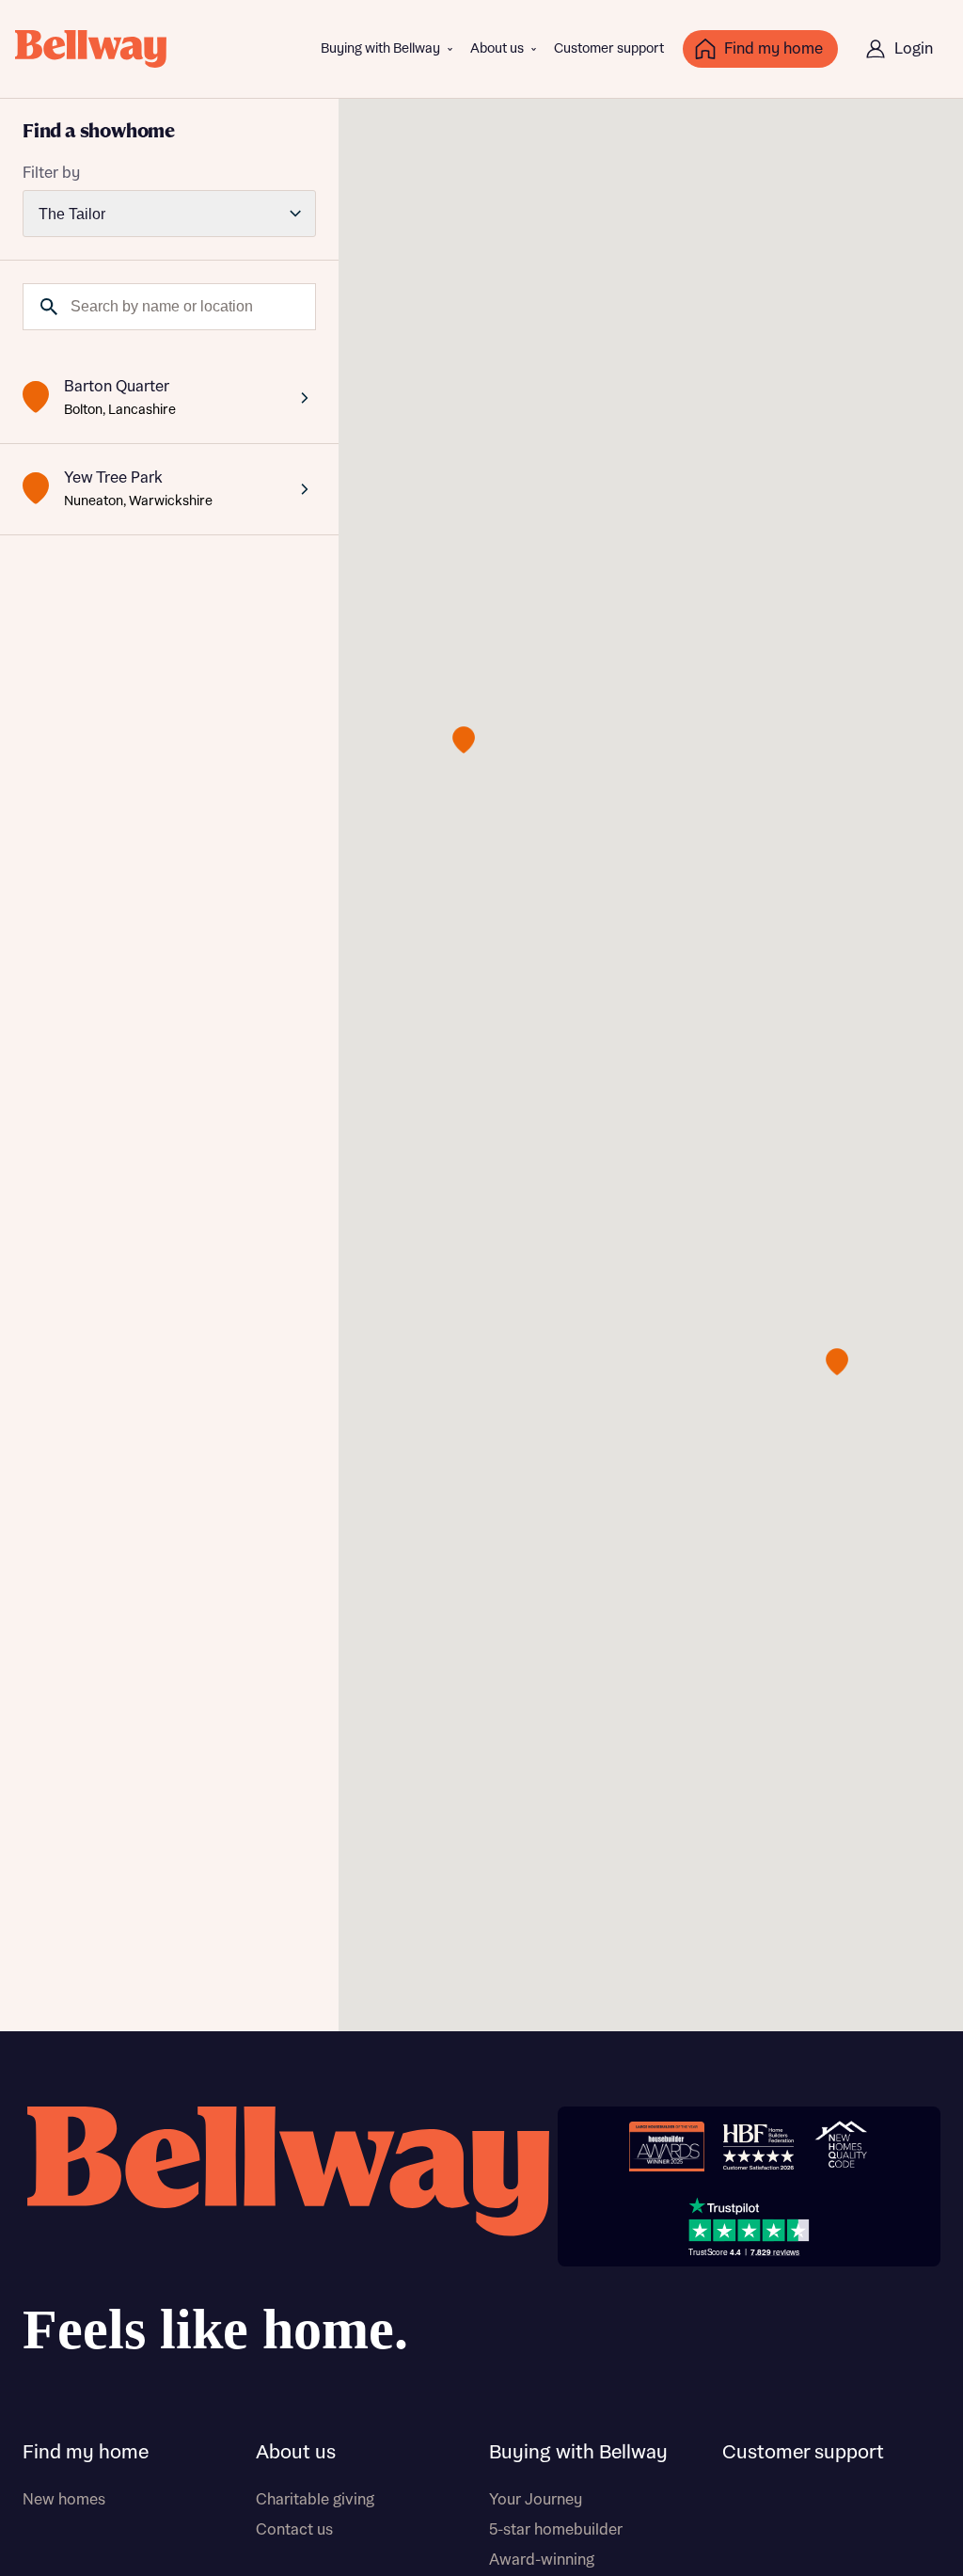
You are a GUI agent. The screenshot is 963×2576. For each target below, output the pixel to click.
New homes (64, 2500)
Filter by (51, 173)
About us (497, 49)
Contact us (294, 2530)
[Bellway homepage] (286, 2238)
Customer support (609, 49)
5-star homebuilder (556, 2530)
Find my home (86, 2453)
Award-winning (542, 2560)
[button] (464, 740)
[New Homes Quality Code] (841, 2147)
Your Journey (536, 2500)
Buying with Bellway (380, 49)
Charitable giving (315, 2500)
